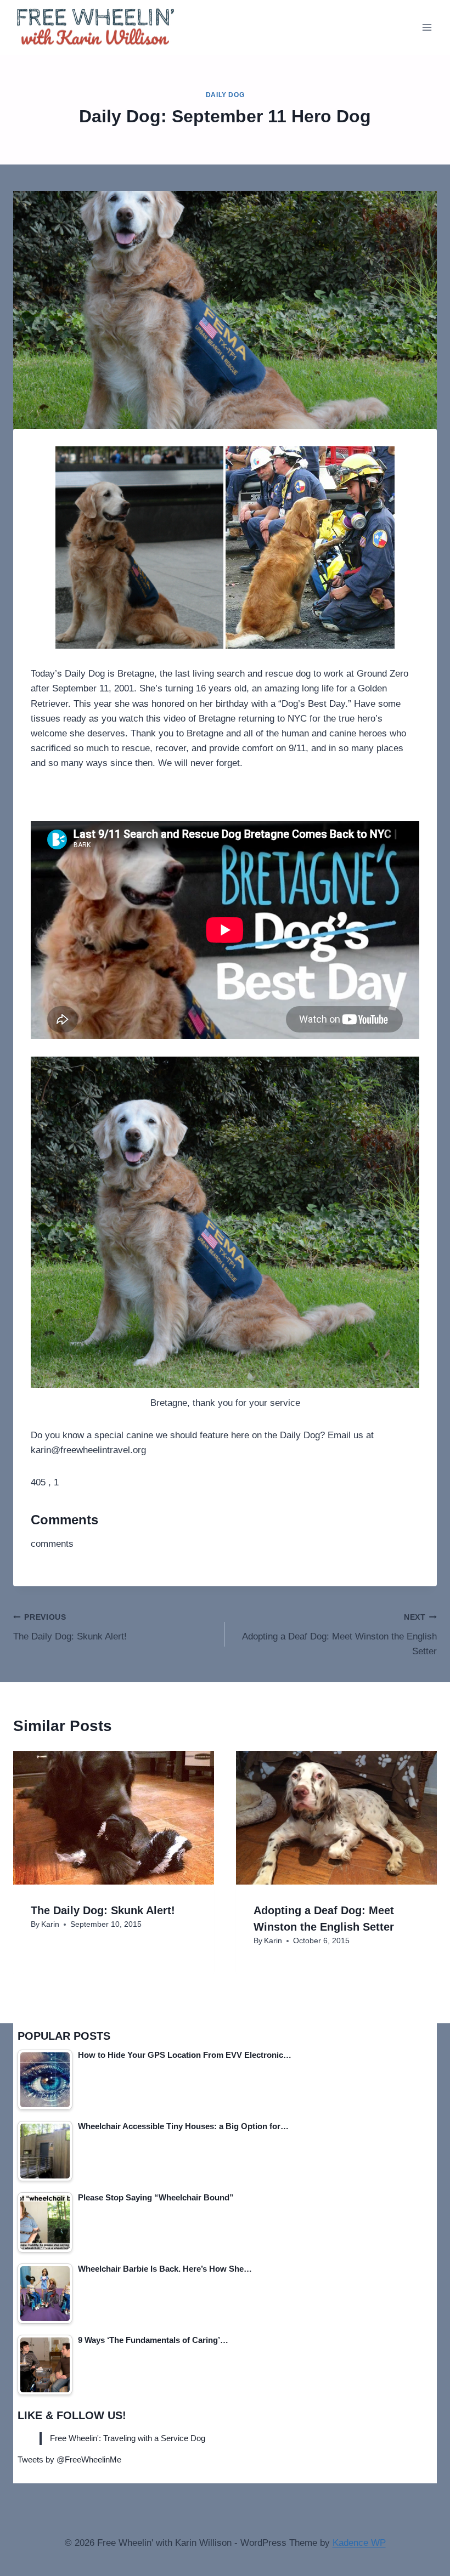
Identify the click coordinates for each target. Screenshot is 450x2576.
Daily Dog (225, 95)
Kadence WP (359, 2543)
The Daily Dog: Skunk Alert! (70, 1627)
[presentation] (114, 1818)
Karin (50, 1924)
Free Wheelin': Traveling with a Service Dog (128, 2438)
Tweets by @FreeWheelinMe (69, 2459)
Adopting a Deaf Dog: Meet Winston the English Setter (339, 1635)
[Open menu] (427, 27)
